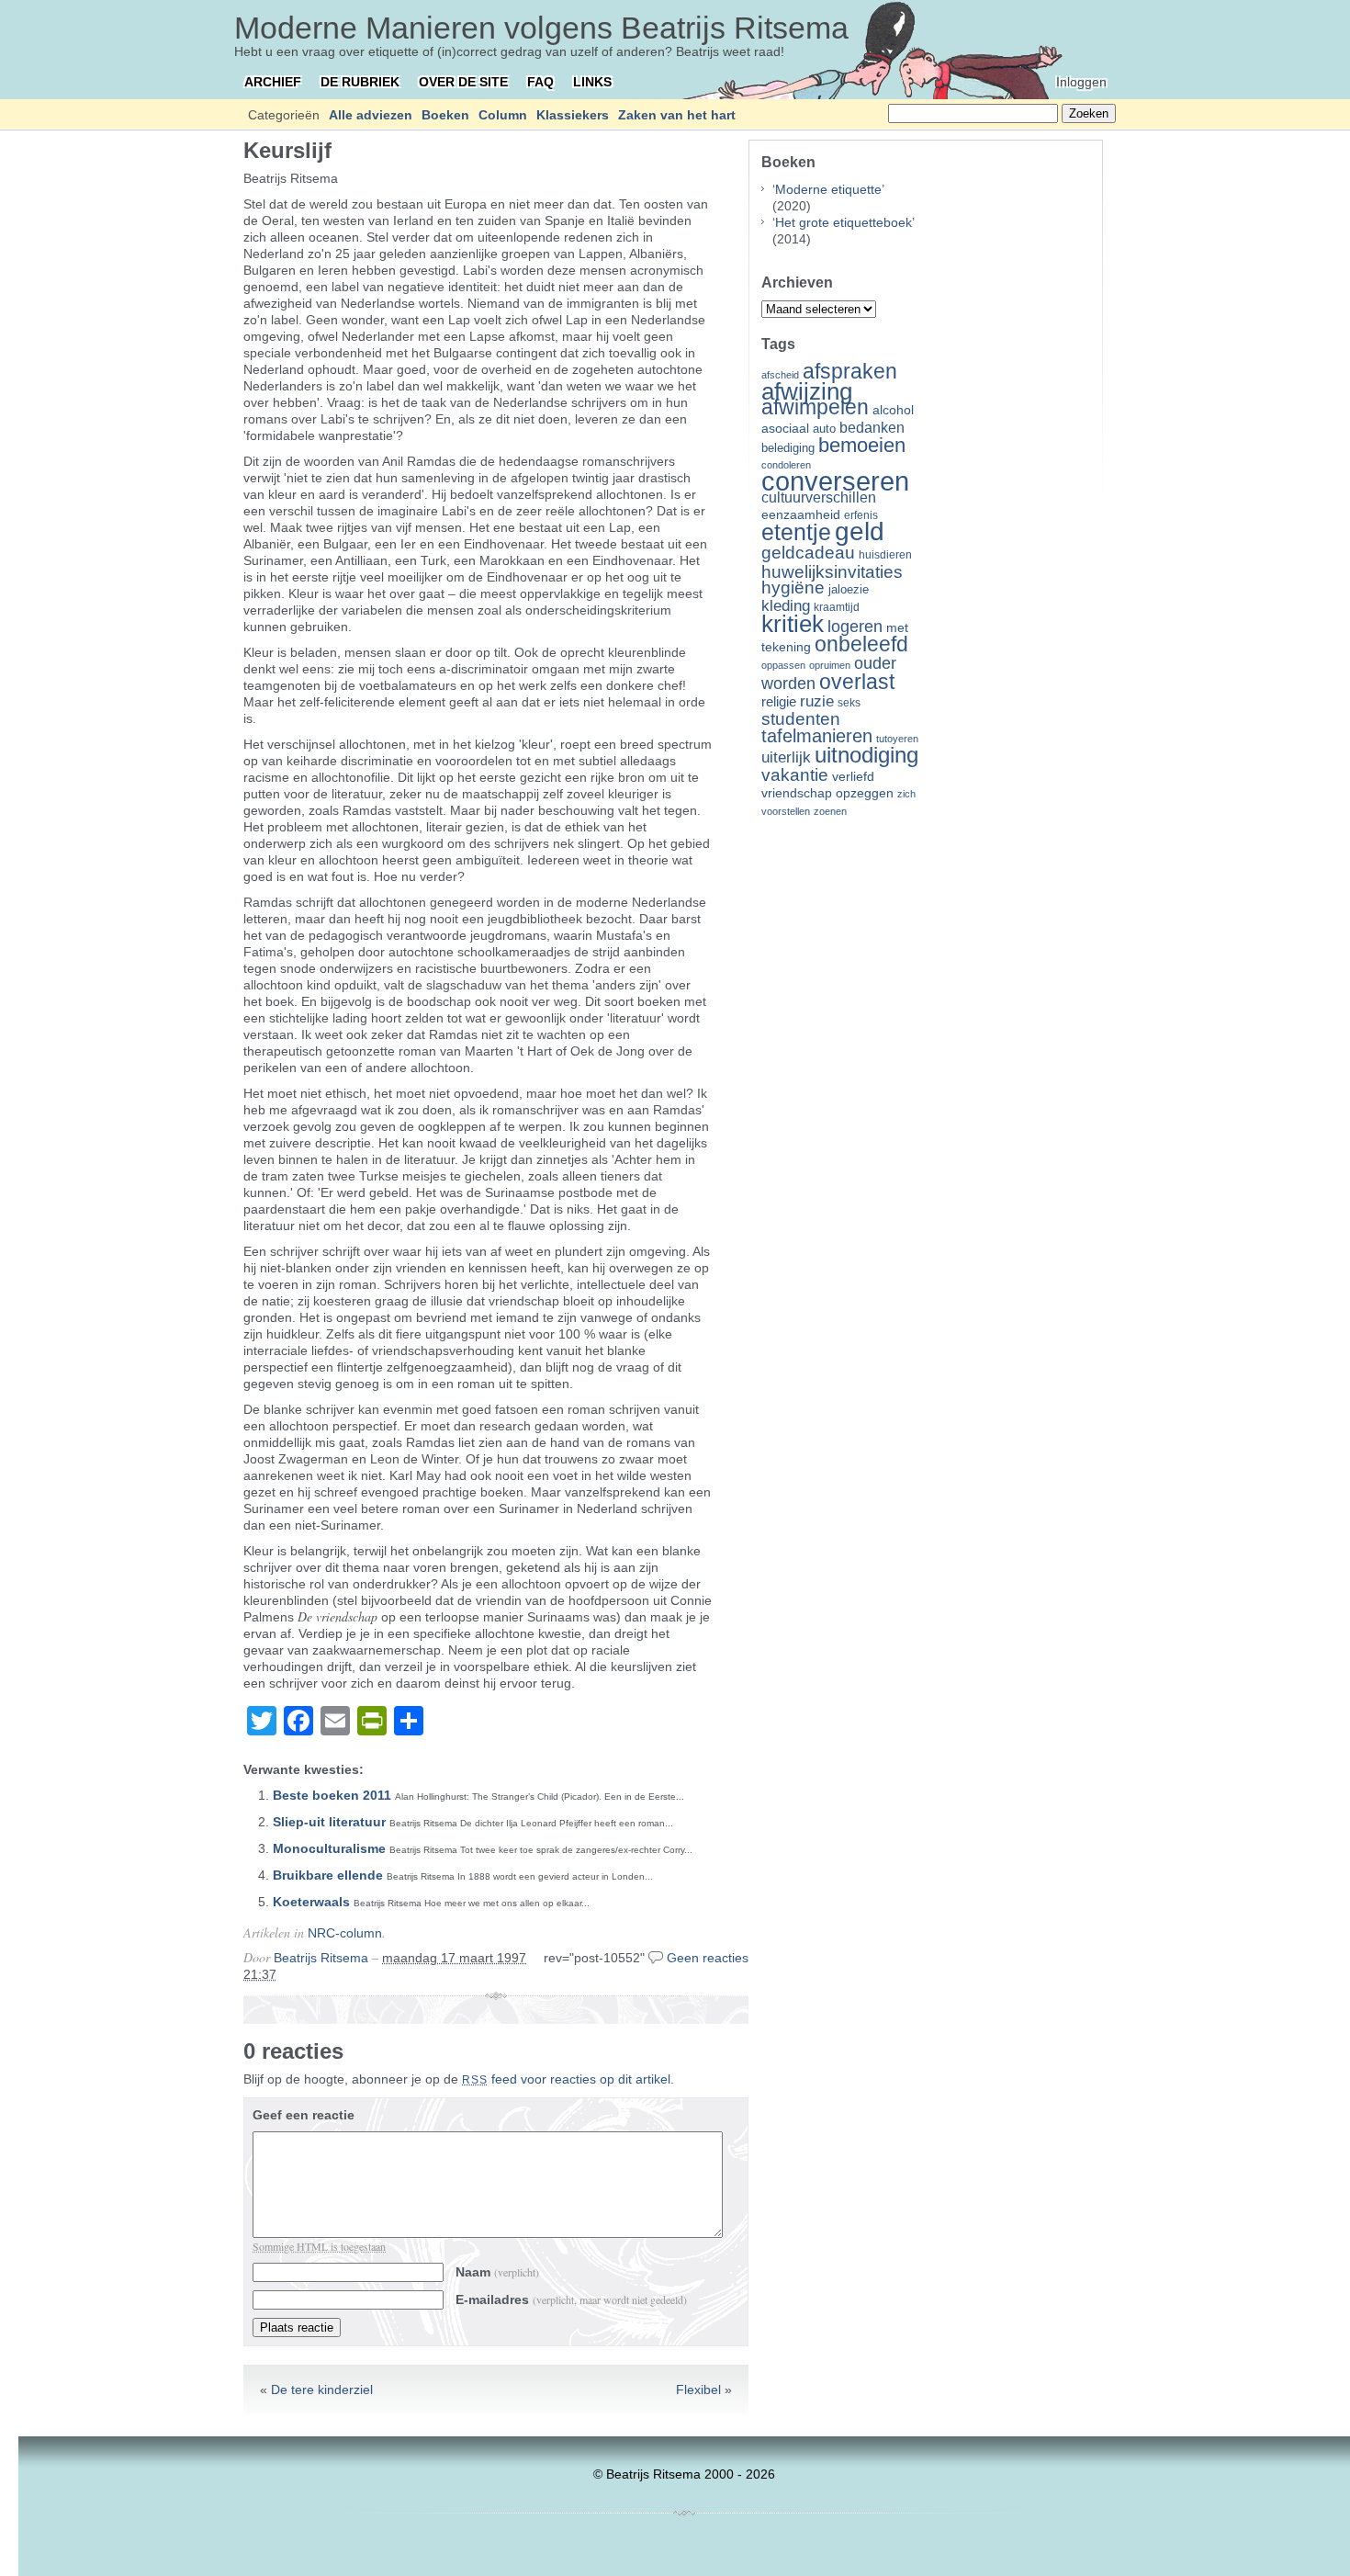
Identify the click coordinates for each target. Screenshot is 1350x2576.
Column (503, 115)
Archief (273, 82)
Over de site (463, 82)
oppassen (783, 665)
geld (860, 531)
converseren (835, 481)
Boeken (445, 115)
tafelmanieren (817, 736)
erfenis (861, 515)
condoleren (786, 465)
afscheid (780, 375)
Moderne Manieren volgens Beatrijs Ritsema (541, 28)
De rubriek (360, 82)
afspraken (850, 371)
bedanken (872, 427)
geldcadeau (808, 552)
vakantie (795, 774)
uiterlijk (786, 757)
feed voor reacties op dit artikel (566, 2079)
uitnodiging (866, 755)
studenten (801, 719)
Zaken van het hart (677, 115)
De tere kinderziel (322, 2390)
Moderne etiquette (828, 189)
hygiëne (793, 588)
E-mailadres (571, 2299)
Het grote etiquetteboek (844, 222)
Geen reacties (708, 1958)
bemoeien (862, 445)
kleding (786, 606)
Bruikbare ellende (328, 1875)
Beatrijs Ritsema (321, 1958)
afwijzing (807, 391)
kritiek (793, 624)
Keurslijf (287, 150)
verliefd (853, 776)
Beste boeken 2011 (332, 1795)
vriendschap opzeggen (827, 793)
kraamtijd (837, 607)
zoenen (830, 811)
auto (824, 429)
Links (592, 82)
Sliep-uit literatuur (329, 1822)
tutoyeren (897, 739)
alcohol (893, 410)
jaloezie (849, 589)
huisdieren (885, 555)
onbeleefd (861, 644)
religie (779, 702)
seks (849, 703)
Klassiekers (573, 115)
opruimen (830, 665)
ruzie (817, 701)
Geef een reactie (304, 2115)
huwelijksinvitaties (832, 571)
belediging (788, 448)
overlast (857, 682)
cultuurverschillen (819, 497)
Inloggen (1081, 82)
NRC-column (345, 1933)
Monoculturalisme (329, 1848)
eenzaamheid (801, 515)
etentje (796, 532)
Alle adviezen (371, 115)
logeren (855, 627)
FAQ (540, 82)
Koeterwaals (311, 1902)
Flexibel (698, 2390)
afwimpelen (815, 407)
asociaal (785, 429)
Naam (497, 2272)
